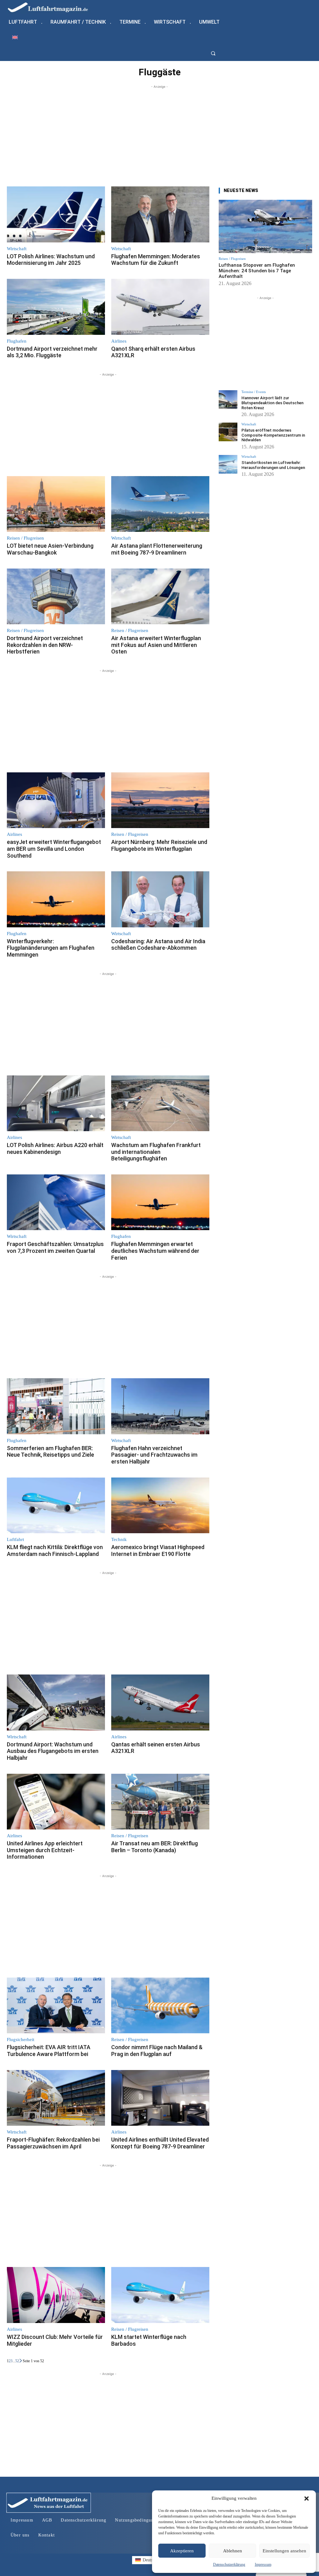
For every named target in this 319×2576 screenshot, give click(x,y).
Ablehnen (233, 2551)
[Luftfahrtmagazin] (53, 7)
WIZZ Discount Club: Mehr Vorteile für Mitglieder (55, 2340)
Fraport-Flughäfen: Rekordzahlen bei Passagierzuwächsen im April (53, 2143)
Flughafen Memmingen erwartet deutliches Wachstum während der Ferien (155, 1251)
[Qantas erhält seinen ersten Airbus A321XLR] (160, 1703)
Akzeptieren (182, 2551)
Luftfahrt (15, 1540)
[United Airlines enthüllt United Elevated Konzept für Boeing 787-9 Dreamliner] (160, 2098)
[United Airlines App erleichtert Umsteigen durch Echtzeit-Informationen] (56, 1802)
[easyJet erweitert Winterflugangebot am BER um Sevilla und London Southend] (56, 800)
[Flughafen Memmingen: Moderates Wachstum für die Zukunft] (160, 214)
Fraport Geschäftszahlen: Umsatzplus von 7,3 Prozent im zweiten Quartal (55, 1247)
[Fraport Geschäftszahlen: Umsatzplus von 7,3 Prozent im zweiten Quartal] (56, 1202)
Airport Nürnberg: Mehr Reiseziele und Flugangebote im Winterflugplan (159, 845)
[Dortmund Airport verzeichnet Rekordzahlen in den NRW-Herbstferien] (56, 597)
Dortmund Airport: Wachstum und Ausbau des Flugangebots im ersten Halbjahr (53, 1751)
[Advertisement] (159, 133)
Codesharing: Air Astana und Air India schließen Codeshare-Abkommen (158, 945)
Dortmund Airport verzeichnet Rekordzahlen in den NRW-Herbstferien (45, 645)
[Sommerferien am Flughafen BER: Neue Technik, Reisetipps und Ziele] (56, 1406)
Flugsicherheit (21, 2040)
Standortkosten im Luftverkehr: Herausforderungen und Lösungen (273, 465)
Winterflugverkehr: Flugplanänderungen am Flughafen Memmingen (51, 948)
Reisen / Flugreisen (25, 538)
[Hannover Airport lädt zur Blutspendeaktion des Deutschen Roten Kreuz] (228, 400)
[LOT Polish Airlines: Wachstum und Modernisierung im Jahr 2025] (56, 214)
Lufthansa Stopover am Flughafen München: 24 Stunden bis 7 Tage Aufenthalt (257, 271)
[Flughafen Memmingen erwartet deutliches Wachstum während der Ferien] (160, 1202)
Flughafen (17, 341)
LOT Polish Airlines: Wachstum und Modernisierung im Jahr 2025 (51, 260)
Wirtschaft (17, 249)
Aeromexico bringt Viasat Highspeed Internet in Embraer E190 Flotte (158, 1550)
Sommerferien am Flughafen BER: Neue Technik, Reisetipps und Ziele (50, 1452)
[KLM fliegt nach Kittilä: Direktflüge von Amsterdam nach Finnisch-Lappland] (56, 1506)
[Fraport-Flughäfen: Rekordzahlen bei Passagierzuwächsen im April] (56, 2098)
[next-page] (21, 2361)
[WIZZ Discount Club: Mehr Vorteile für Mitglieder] (56, 2295)
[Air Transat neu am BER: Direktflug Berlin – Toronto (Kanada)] (160, 1802)
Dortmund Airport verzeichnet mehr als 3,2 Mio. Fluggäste (52, 352)
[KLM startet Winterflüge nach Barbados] (160, 2295)
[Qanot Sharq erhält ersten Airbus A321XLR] (160, 307)
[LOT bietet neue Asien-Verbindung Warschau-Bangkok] (56, 504)
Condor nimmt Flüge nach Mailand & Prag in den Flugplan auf (157, 2051)
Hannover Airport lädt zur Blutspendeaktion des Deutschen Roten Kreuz (272, 403)
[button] (307, 2499)
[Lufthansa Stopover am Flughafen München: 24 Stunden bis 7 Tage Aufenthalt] (265, 226)
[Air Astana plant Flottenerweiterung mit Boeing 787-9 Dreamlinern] (160, 504)
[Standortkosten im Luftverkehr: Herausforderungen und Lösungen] (228, 464)
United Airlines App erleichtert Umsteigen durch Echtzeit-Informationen (45, 1850)
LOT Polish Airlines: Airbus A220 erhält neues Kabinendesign (55, 1148)
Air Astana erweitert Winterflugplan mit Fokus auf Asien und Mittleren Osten (156, 645)
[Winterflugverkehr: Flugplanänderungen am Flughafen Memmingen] (56, 899)
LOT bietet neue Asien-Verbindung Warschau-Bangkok (50, 549)
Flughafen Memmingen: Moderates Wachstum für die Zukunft (156, 260)
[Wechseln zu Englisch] (15, 37)
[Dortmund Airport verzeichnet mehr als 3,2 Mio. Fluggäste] (56, 307)
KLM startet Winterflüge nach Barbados (149, 2340)
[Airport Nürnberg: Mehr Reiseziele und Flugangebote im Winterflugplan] (160, 800)
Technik (119, 1540)
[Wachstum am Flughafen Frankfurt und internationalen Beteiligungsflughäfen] (160, 1103)
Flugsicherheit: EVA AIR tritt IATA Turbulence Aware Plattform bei (49, 2051)
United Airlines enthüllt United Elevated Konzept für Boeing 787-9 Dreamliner (160, 2143)
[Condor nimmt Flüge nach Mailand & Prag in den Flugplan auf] (160, 2006)
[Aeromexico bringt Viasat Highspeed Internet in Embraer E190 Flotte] (160, 1506)
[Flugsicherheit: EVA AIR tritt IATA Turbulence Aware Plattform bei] (56, 2006)
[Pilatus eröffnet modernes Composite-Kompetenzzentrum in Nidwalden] (228, 432)
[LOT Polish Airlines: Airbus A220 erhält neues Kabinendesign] (56, 1103)
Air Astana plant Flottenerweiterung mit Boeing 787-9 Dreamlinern (157, 549)
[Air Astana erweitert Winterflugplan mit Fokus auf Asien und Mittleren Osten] (160, 597)
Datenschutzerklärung (229, 2564)
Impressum (263, 2564)
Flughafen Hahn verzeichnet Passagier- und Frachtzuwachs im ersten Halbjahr (154, 1455)
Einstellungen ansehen (284, 2551)
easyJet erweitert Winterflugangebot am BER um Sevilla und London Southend (54, 849)
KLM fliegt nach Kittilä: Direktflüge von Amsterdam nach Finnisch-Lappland (55, 1550)
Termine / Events (254, 392)
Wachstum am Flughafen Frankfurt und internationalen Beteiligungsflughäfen (156, 1152)
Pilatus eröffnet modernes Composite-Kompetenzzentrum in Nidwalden (273, 435)
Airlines (119, 341)
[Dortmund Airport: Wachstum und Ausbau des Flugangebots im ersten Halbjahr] (56, 1703)
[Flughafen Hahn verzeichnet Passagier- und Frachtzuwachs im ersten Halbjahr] (160, 1406)
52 (17, 2361)
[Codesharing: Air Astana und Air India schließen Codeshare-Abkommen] (160, 899)
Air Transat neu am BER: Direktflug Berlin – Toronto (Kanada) (155, 1847)
